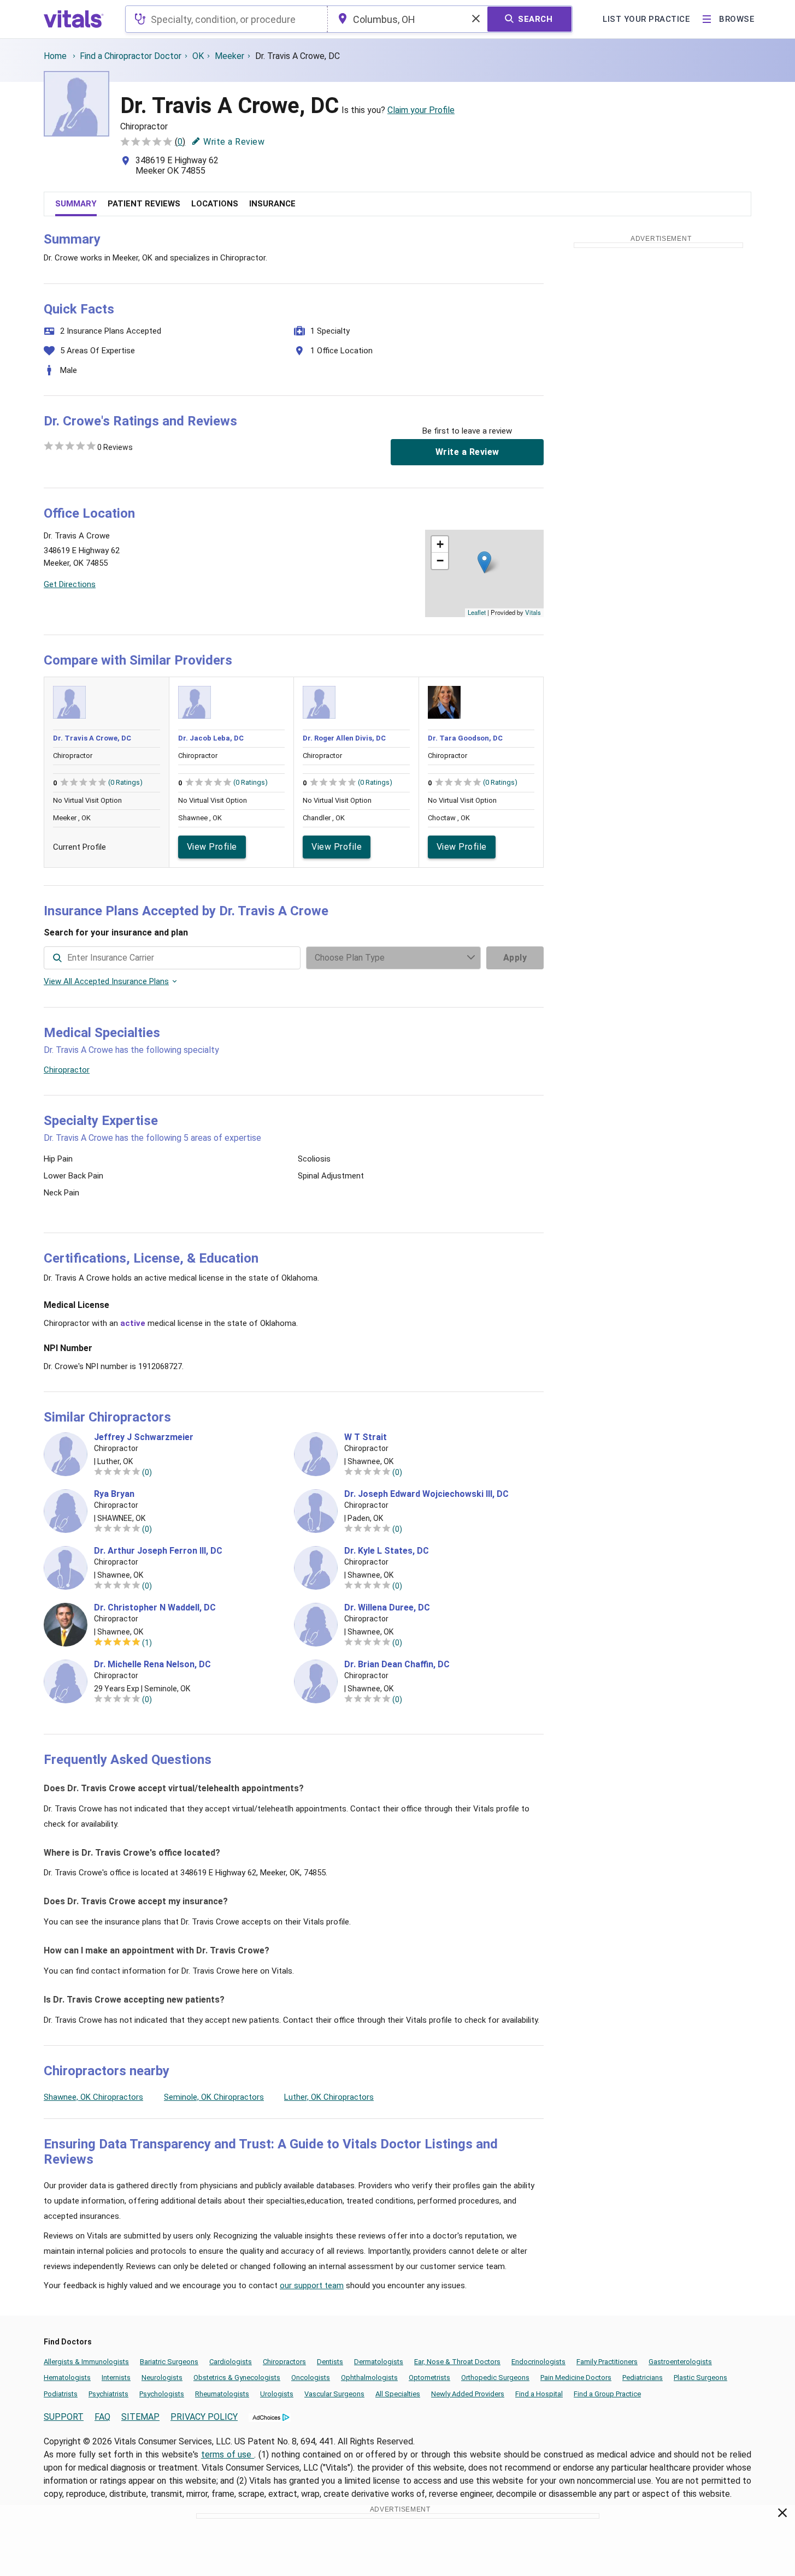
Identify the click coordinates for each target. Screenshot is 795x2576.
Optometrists (429, 2377)
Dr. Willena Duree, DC (387, 1608)
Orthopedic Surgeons (495, 2377)
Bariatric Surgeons (169, 2362)
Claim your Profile (421, 110)
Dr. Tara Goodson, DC (465, 738)
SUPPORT (64, 2417)
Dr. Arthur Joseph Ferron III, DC (158, 1551)
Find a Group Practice (607, 2394)
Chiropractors (284, 2362)
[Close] (783, 2515)
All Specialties (398, 2394)
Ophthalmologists (369, 2377)
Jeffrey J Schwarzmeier (144, 1437)
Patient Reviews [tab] (144, 204)
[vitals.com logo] (74, 19)
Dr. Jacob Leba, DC (211, 738)
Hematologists (67, 2377)
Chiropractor (67, 1070)
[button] (484, 562)
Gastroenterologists (680, 2362)
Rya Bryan (114, 1494)
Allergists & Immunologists (86, 2362)
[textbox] (226, 19)
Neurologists (162, 2377)
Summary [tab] (76, 204)
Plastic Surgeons (700, 2377)
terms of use (228, 2454)
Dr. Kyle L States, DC (387, 1551)
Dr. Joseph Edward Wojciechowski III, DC (426, 1494)
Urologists (277, 2394)
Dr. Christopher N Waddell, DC (155, 1608)
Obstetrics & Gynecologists (237, 2377)
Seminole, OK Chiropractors (214, 2097)
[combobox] (226, 19)
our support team (312, 2285)
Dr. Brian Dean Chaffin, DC (397, 1665)
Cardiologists (231, 2362)
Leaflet (477, 612)
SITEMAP (140, 2417)
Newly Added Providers (468, 2394)
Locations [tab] (215, 204)
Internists (116, 2377)
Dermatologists (379, 2362)
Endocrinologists (538, 2362)
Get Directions (70, 584)
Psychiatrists (108, 2394)
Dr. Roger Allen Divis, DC (344, 738)
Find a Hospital (539, 2394)
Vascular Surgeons (334, 2394)
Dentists (330, 2362)
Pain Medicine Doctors (576, 2377)
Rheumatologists (222, 2394)
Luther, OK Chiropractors (329, 2097)
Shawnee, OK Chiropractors (93, 2097)
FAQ (102, 2417)
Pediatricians (643, 2377)
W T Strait (366, 1437)
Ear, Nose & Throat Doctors (457, 2362)
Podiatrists (61, 2394)
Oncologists (311, 2377)
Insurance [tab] (272, 204)
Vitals (533, 612)
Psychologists (162, 2394)
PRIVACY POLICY (204, 2417)
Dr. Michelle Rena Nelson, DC (152, 1665)
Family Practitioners (607, 2362)
